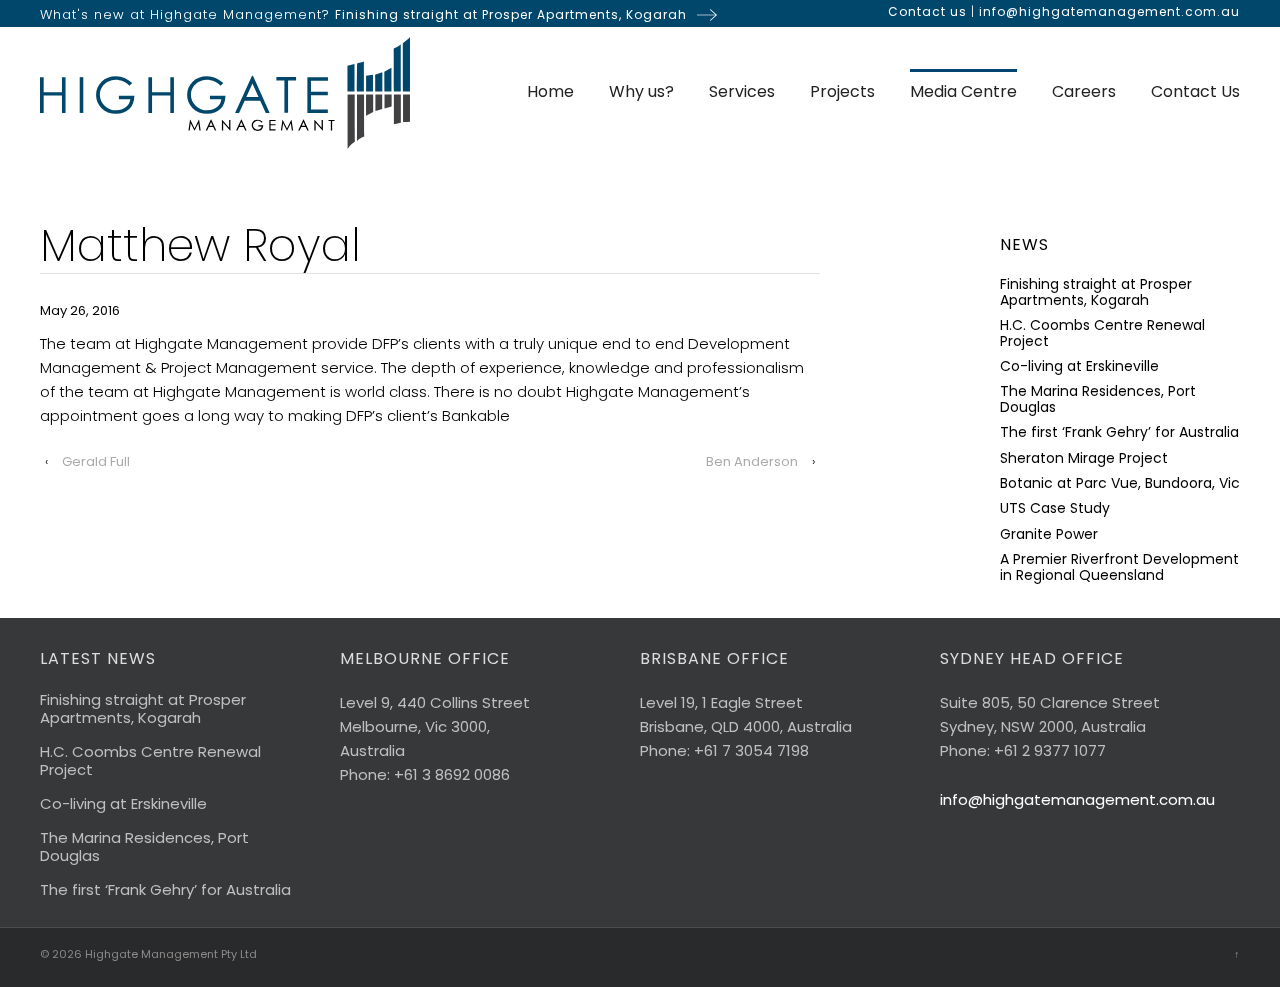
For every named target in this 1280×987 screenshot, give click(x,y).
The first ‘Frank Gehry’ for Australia (1119, 432)
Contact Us (1195, 91)
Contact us (927, 11)
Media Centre (963, 91)
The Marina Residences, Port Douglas (1098, 399)
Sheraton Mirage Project (1084, 458)
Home (550, 91)
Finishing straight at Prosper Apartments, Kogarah (511, 14)
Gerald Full (96, 461)
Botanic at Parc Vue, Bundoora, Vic (1120, 483)
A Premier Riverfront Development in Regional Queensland (1119, 567)
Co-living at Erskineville (1079, 366)
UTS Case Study (1055, 508)
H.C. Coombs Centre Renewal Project (1102, 333)
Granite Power (1049, 534)
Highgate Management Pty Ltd (169, 954)
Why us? (641, 91)
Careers (1084, 91)
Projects (842, 91)
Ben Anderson (752, 461)
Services (742, 91)
